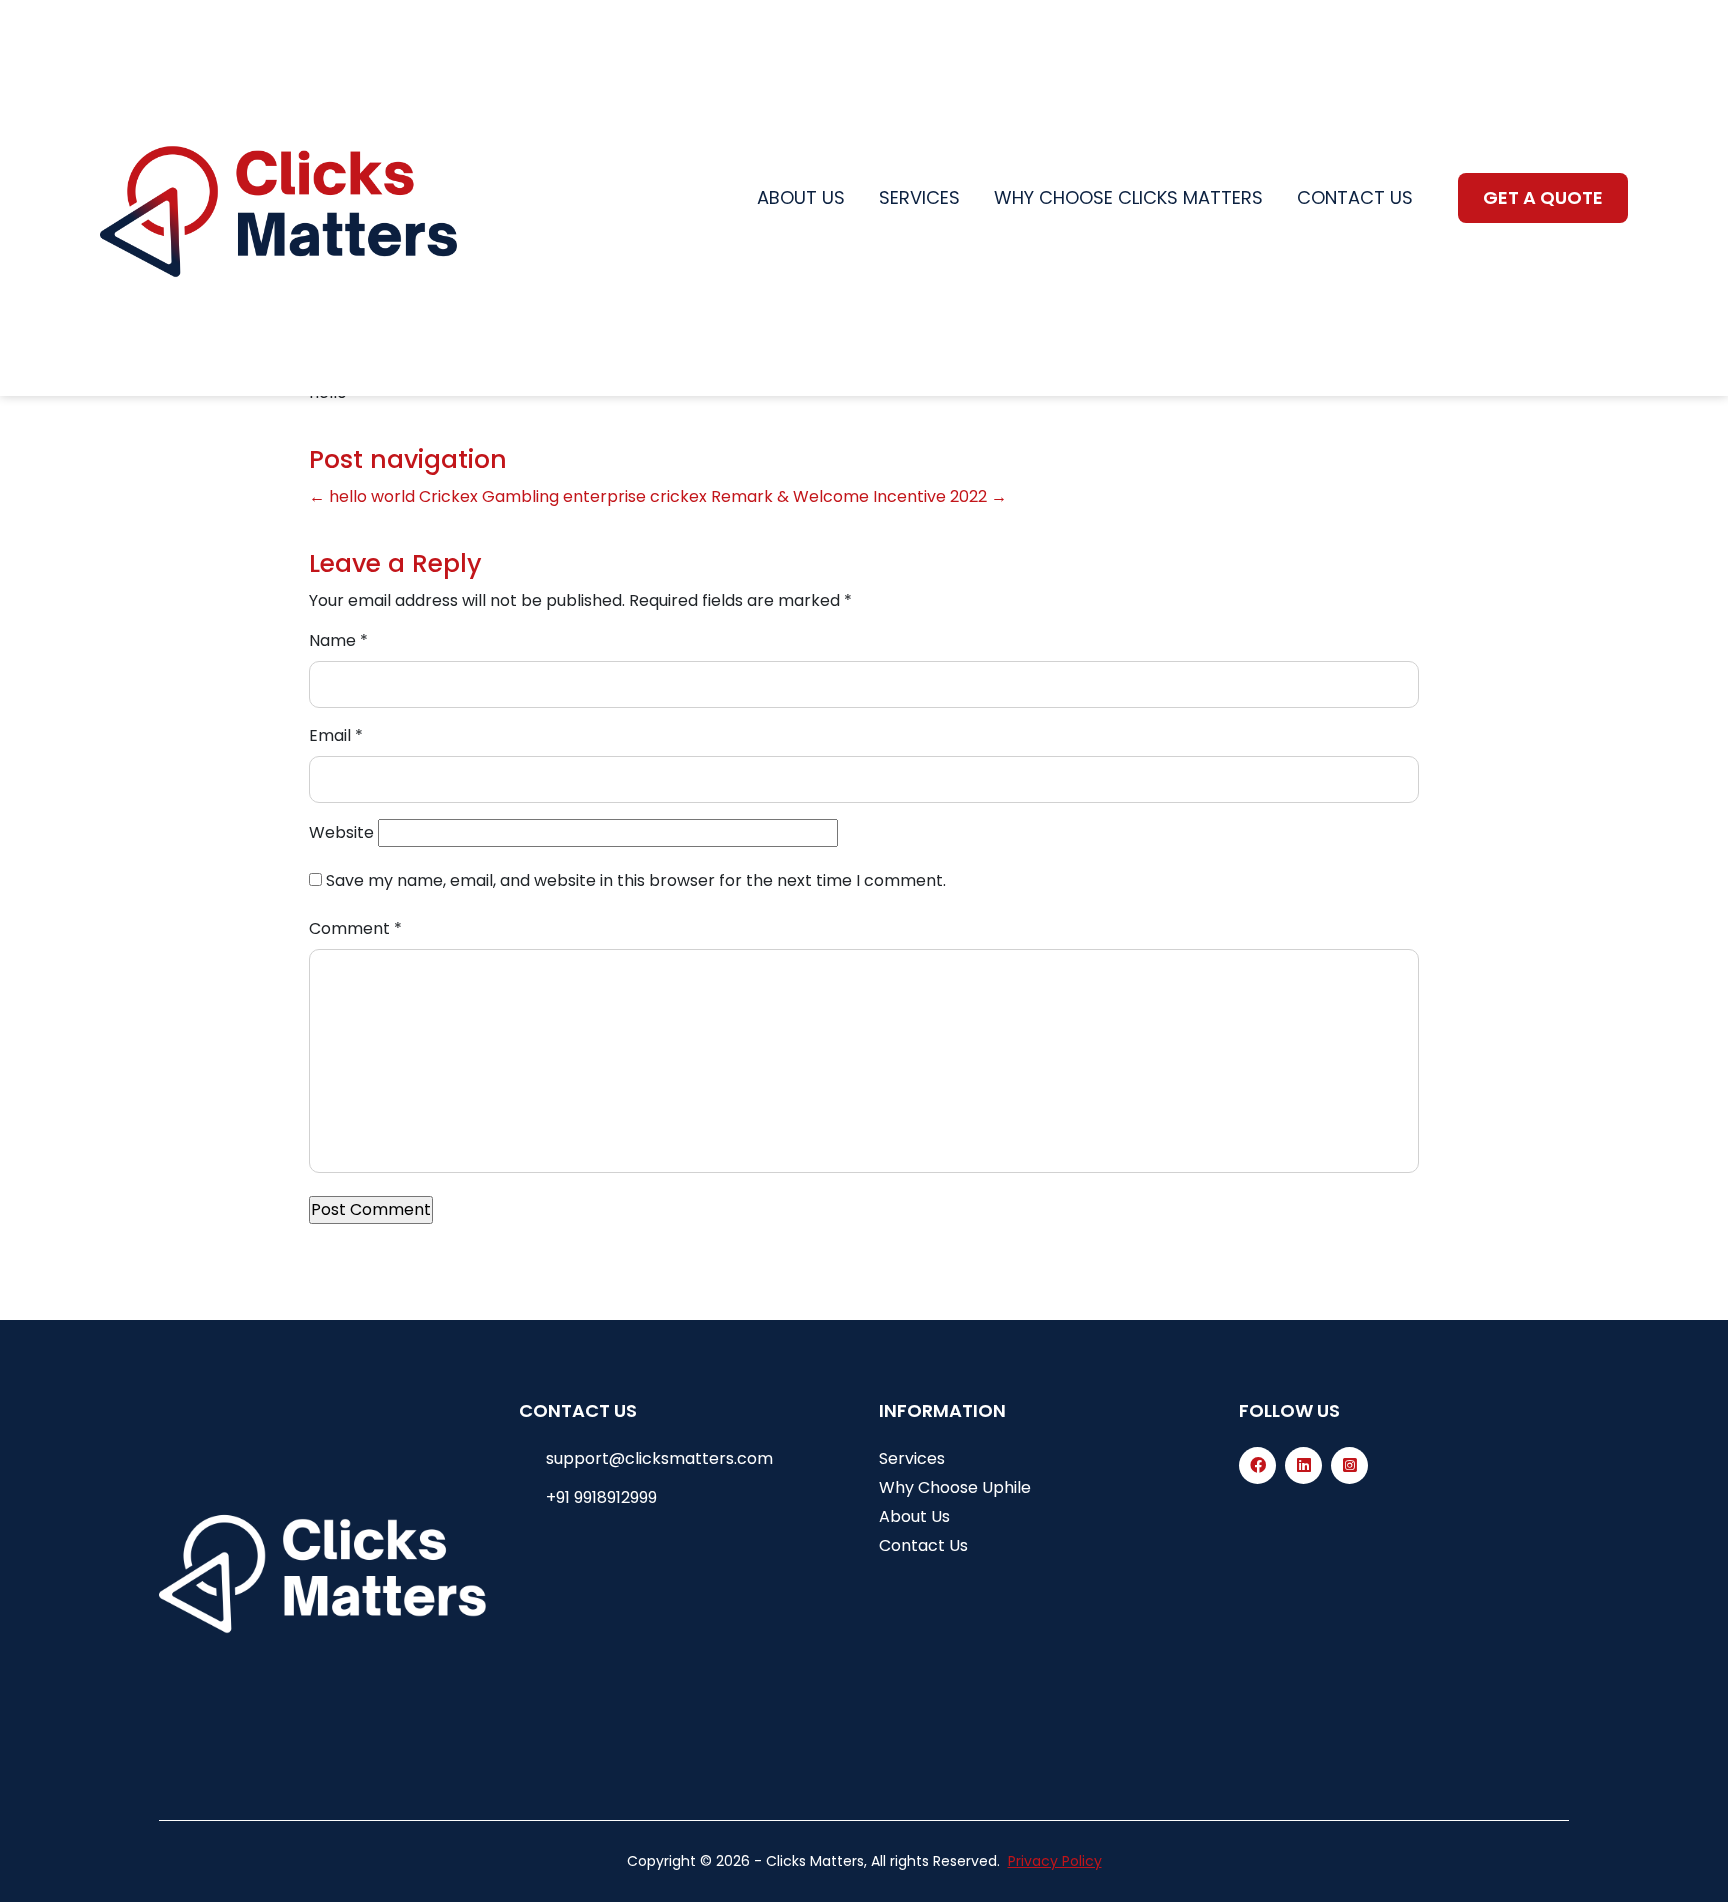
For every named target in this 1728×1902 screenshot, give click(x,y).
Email (336, 735)
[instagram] (1349, 1465)
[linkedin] (1303, 1465)
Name (338, 640)
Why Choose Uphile (955, 1487)
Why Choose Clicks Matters (1128, 197)
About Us (914, 1516)
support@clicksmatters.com (659, 1458)
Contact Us (923, 1545)
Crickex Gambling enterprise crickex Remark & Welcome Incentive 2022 (713, 496)
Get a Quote (1543, 197)
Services (919, 197)
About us (801, 197)
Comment (355, 928)
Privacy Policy (1055, 1861)
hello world (362, 496)
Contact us (1355, 197)
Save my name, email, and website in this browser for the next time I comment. (636, 880)
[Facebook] (1257, 1465)
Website (341, 832)
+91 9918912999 (601, 1497)
